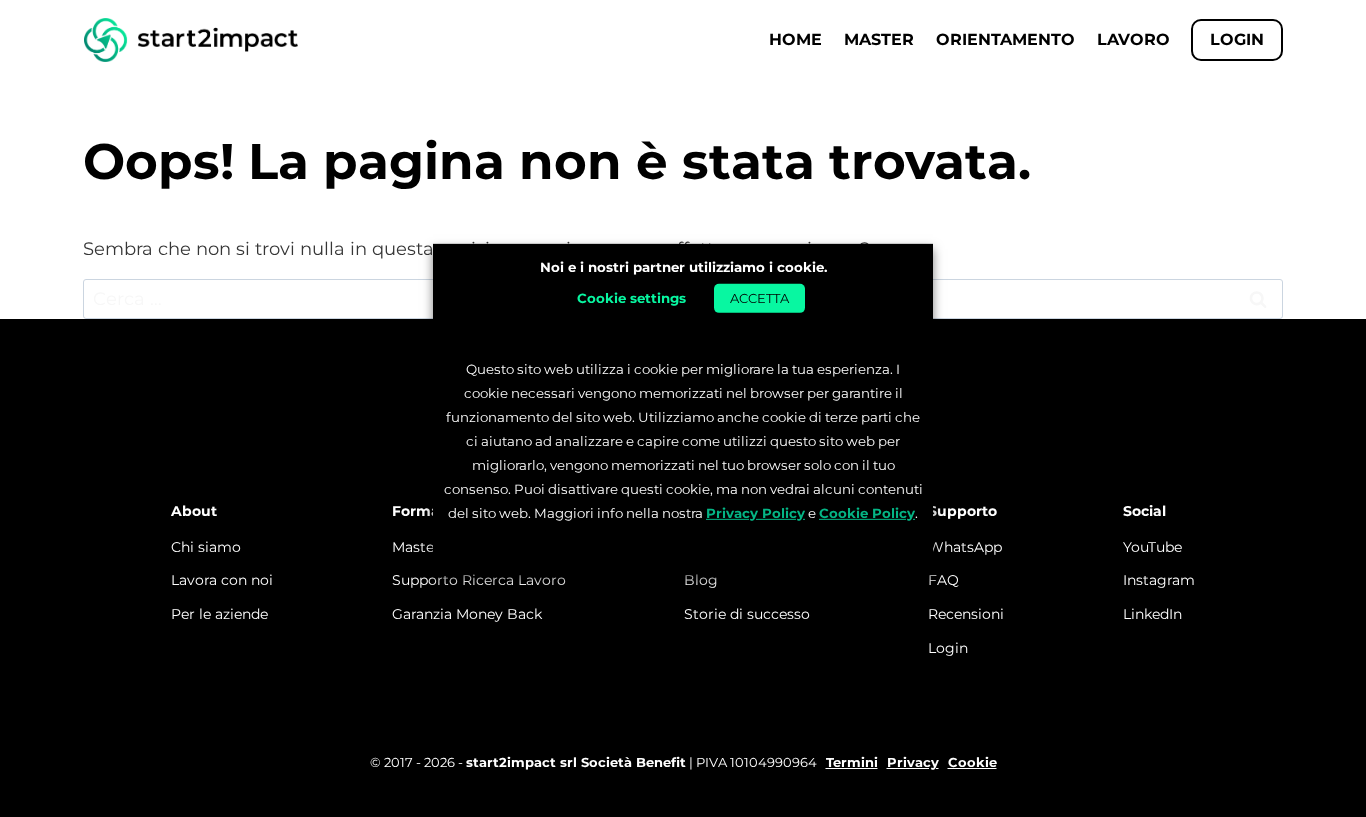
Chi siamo (206, 547)
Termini (852, 762)
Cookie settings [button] (631, 298)
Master (879, 39)
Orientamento (1005, 39)
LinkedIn (1152, 614)
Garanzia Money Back (467, 614)
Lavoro (1133, 39)
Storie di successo (747, 614)
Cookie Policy (867, 513)
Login (948, 648)
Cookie (972, 762)
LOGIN (1237, 39)
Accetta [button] (759, 298)
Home (795, 39)
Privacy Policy (755, 513)
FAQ (943, 580)
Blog (701, 580)
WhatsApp (965, 547)
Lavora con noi (222, 580)
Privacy (913, 762)
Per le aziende (219, 614)
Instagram (1159, 580)
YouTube (1152, 547)
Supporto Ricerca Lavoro (479, 580)
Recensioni (966, 614)
